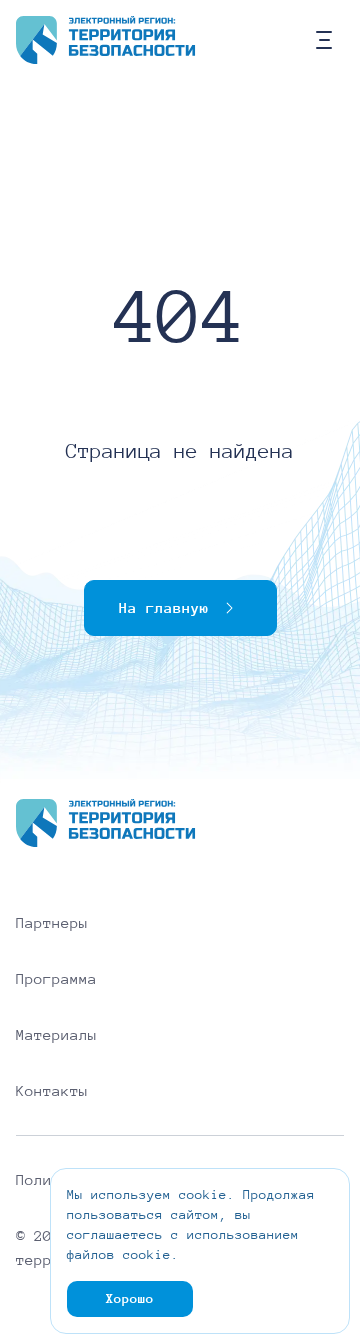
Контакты (52, 1091)
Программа (56, 979)
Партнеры (52, 923)
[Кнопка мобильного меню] (324, 40)
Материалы (56, 1035)
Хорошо (130, 1299)
